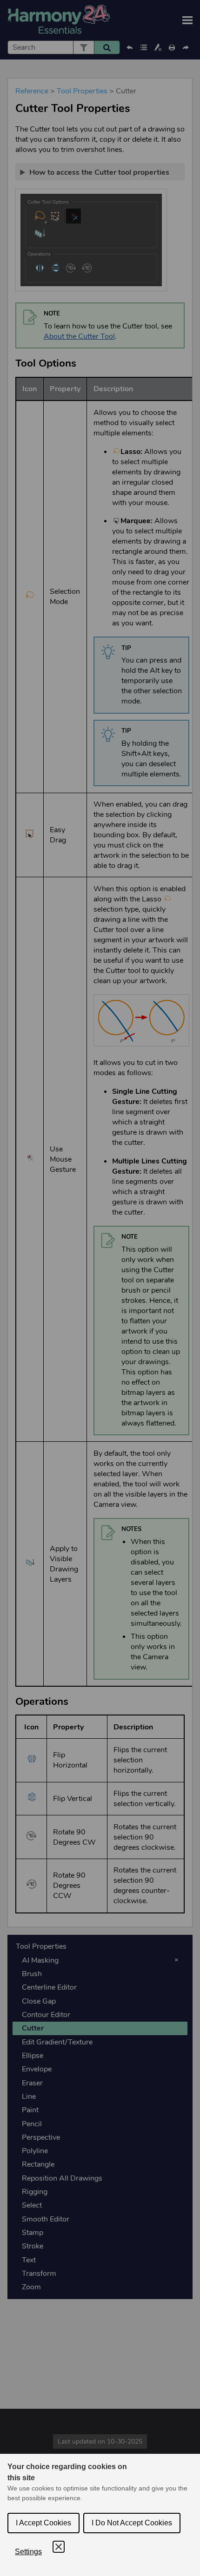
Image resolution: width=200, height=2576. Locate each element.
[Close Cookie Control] (59, 2547)
